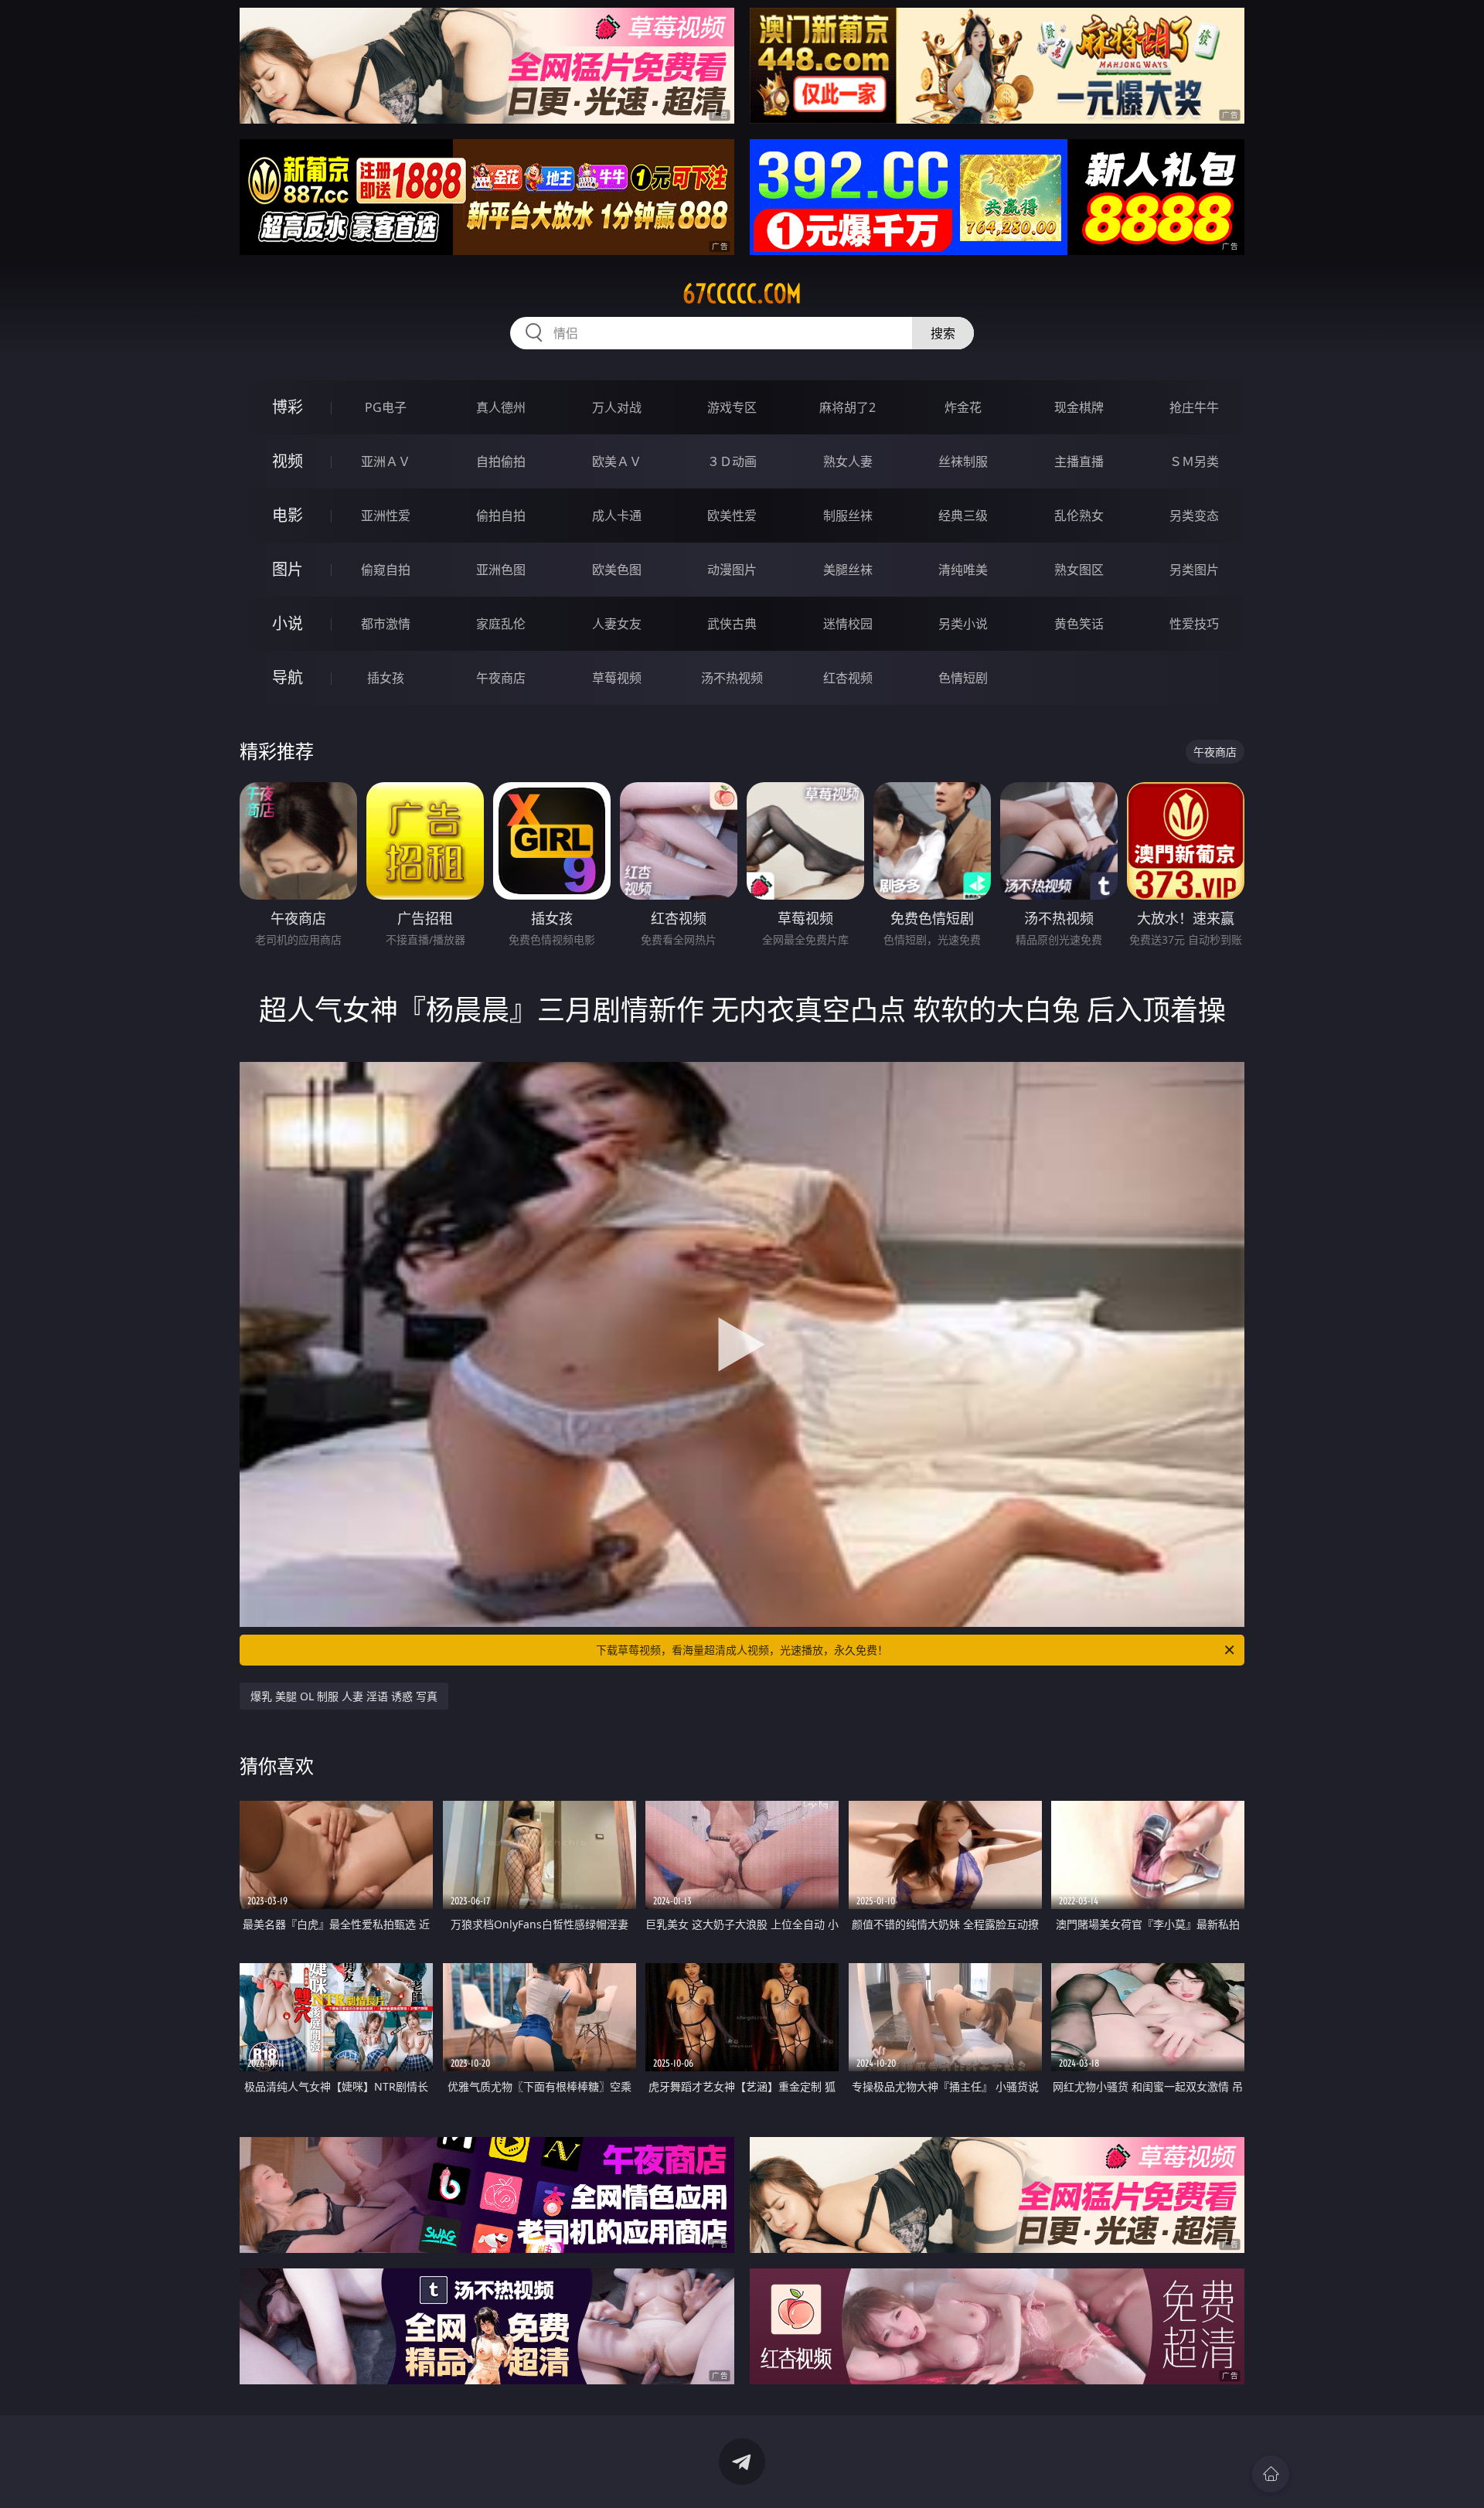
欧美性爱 (732, 516)
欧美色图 (617, 570)
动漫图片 (732, 570)
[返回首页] (1271, 2474)
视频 (288, 461)
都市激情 (386, 624)
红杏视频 (848, 678)
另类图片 (1194, 570)
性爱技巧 (1194, 624)
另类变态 (1194, 516)
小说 (288, 623)
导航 (288, 677)
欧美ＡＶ (617, 461)
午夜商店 (501, 678)
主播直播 (1079, 461)
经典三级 (963, 516)
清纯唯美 (963, 570)
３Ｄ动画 (732, 461)
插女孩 (386, 678)
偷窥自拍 (386, 570)
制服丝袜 (848, 516)
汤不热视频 (732, 678)
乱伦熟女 (1079, 516)
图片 (288, 569)
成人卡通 (617, 516)
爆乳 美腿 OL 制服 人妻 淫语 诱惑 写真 (344, 1696)
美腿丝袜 (848, 570)
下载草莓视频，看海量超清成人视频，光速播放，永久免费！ (742, 1650)
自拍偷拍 (501, 461)
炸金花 (963, 407)
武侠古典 (732, 624)
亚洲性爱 (386, 516)
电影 (288, 515)
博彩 (288, 407)
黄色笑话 (1079, 624)
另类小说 (963, 624)
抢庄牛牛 (1194, 407)
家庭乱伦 (501, 624)
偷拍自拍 (501, 516)
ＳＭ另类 (1194, 461)
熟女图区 (1079, 570)
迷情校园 (848, 624)
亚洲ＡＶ (386, 461)
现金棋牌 (1079, 407)
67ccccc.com (742, 294)
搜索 (943, 333)
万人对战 (617, 407)
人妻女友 (617, 624)
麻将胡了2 (848, 407)
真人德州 (501, 407)
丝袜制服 (963, 461)
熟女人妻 (848, 461)
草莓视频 (617, 678)
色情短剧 (963, 678)
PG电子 (386, 407)
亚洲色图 (501, 570)
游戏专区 (732, 407)
